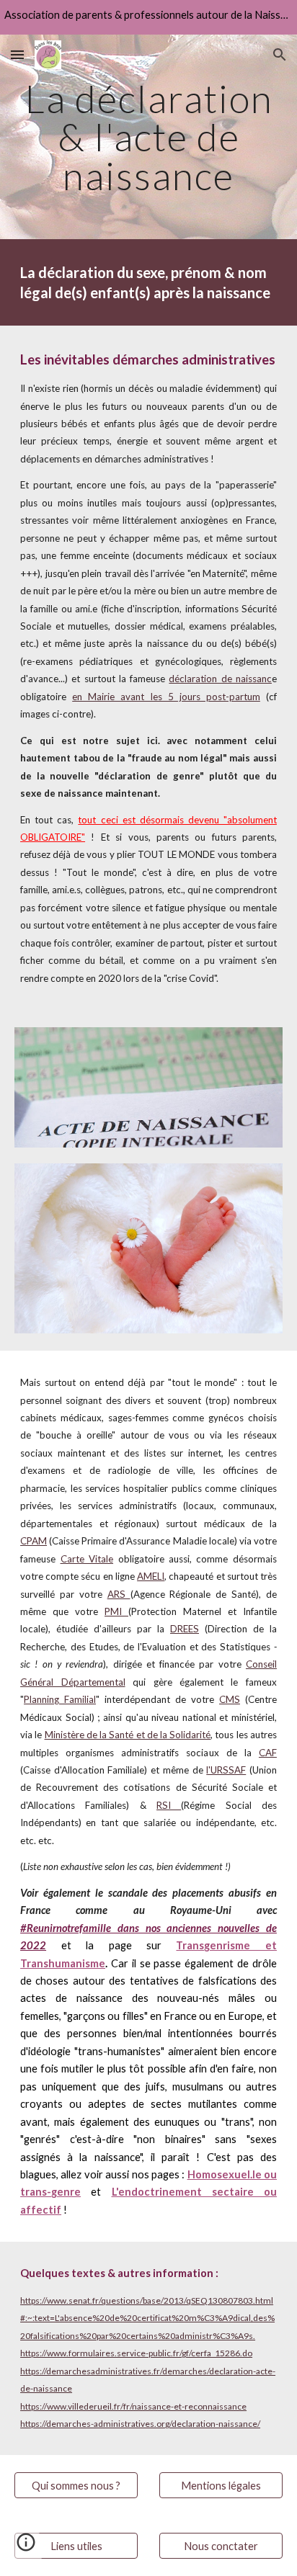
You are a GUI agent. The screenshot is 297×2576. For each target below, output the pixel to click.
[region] (148, 17)
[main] (148, 137)
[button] (17, 54)
